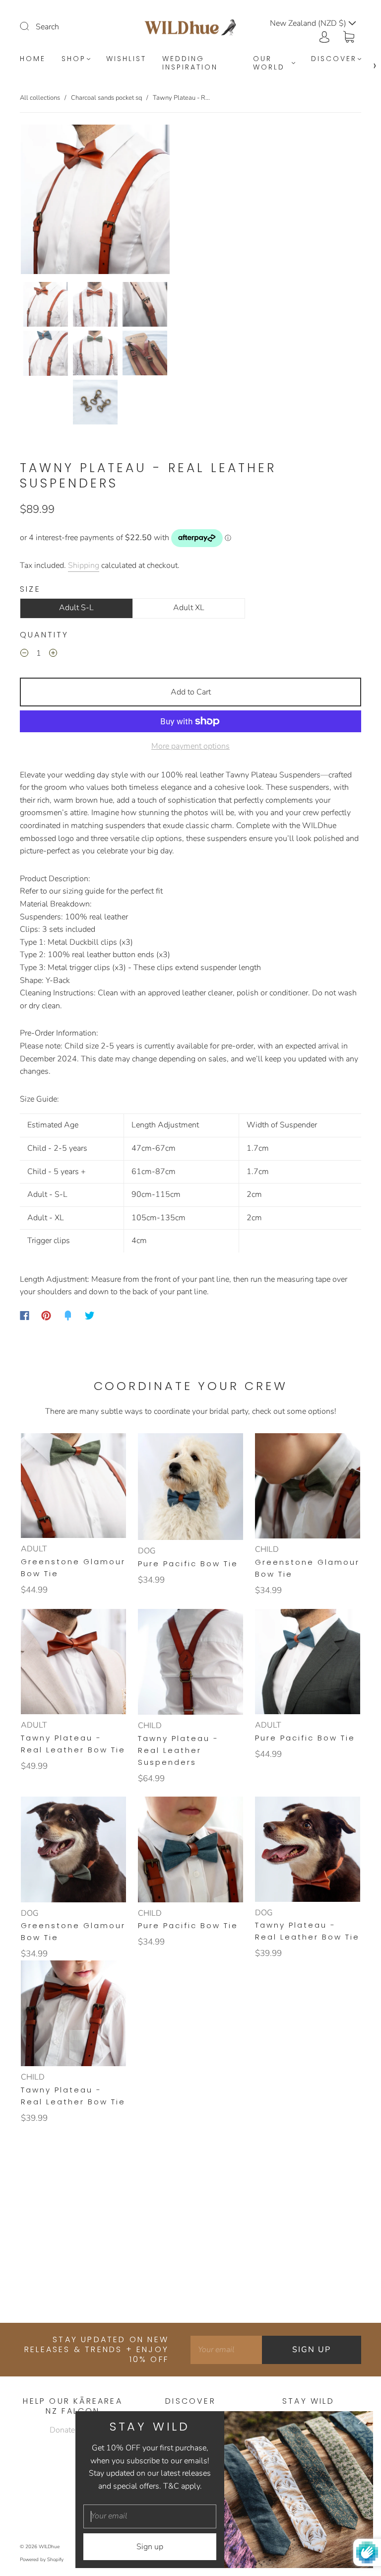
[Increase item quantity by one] (53, 655)
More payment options (190, 746)
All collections (40, 98)
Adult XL (189, 608)
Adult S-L (76, 608)
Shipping (84, 565)
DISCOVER (334, 59)
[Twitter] (90, 1316)
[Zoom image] (95, 201)
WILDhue (49, 2547)
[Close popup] (362, 2422)
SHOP (74, 59)
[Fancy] (68, 1316)
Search (47, 27)
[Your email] (226, 2350)
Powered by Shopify (42, 2560)
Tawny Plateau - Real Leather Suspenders (178, 1750)
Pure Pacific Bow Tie (188, 1564)
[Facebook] (25, 1316)
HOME (33, 59)
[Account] (324, 36)
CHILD (267, 1549)
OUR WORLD (269, 63)
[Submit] (31, 26)
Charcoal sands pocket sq (106, 98)
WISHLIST (126, 59)
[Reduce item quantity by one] (24, 655)
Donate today (73, 2430)
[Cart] (349, 36)
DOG (147, 1551)
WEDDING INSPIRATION (190, 63)
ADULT (34, 1549)
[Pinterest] (46, 1316)
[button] (36, 201)
